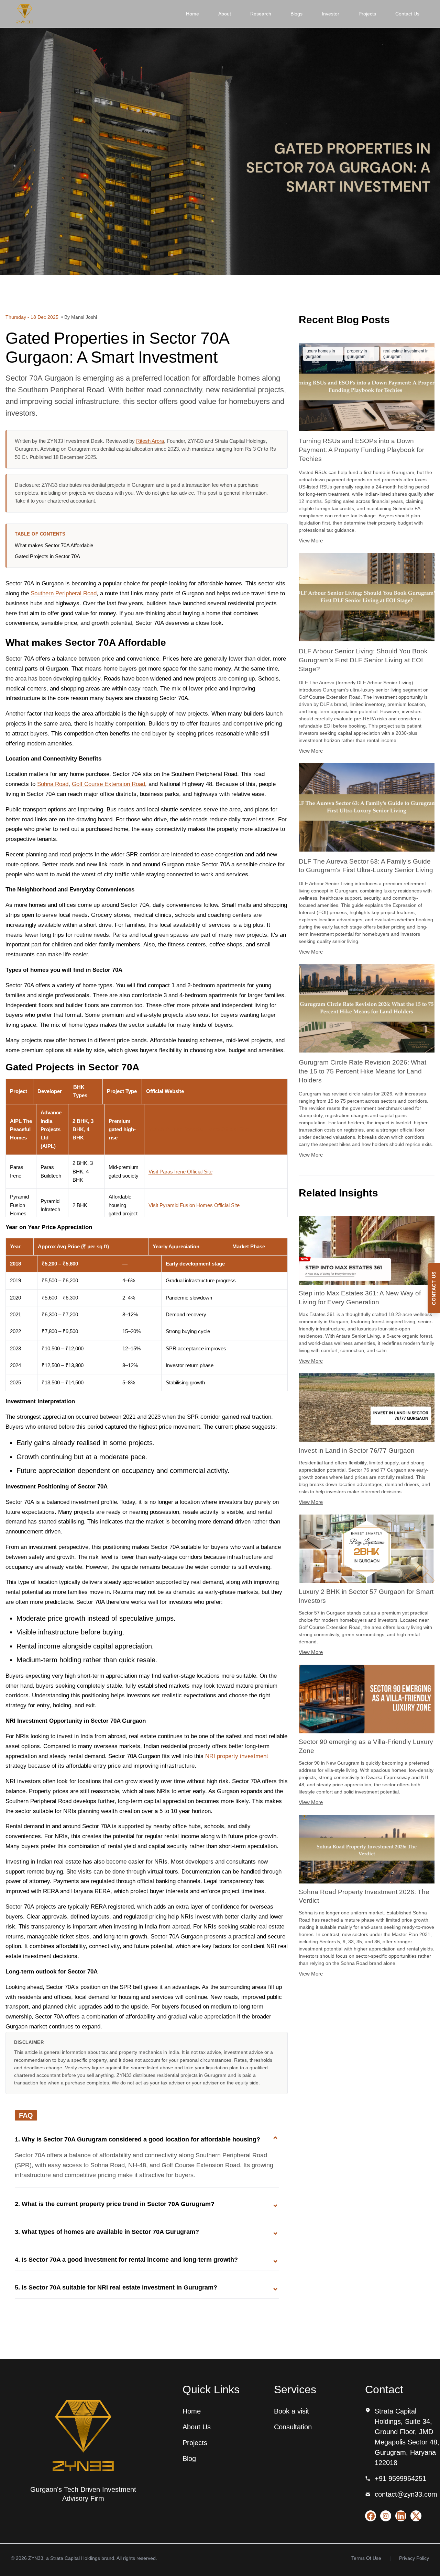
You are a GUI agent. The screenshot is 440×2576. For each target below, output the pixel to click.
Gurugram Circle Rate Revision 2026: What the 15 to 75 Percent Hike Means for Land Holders (362, 1071)
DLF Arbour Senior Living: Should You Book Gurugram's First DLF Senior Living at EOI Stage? (363, 660)
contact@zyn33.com (406, 2494)
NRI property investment (237, 1756)
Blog (189, 2459)
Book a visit (291, 2411)
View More (311, 541)
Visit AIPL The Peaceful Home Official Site (199, 1129)
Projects (367, 14)
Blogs (296, 14)
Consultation (293, 2427)
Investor (331, 14)
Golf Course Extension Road (108, 784)
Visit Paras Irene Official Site (180, 1172)
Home (192, 14)
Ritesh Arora (150, 441)
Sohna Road (53, 784)
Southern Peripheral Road (64, 593)
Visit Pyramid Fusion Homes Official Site (194, 1205)
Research (261, 14)
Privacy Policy (414, 2558)
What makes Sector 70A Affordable (54, 545)
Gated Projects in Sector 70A (48, 556)
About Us (197, 2427)
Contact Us (407, 14)
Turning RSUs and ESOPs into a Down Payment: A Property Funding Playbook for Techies (361, 450)
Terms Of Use (366, 2558)
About (225, 14)
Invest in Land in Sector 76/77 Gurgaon (357, 1450)
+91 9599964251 (400, 2478)
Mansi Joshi (84, 317)
